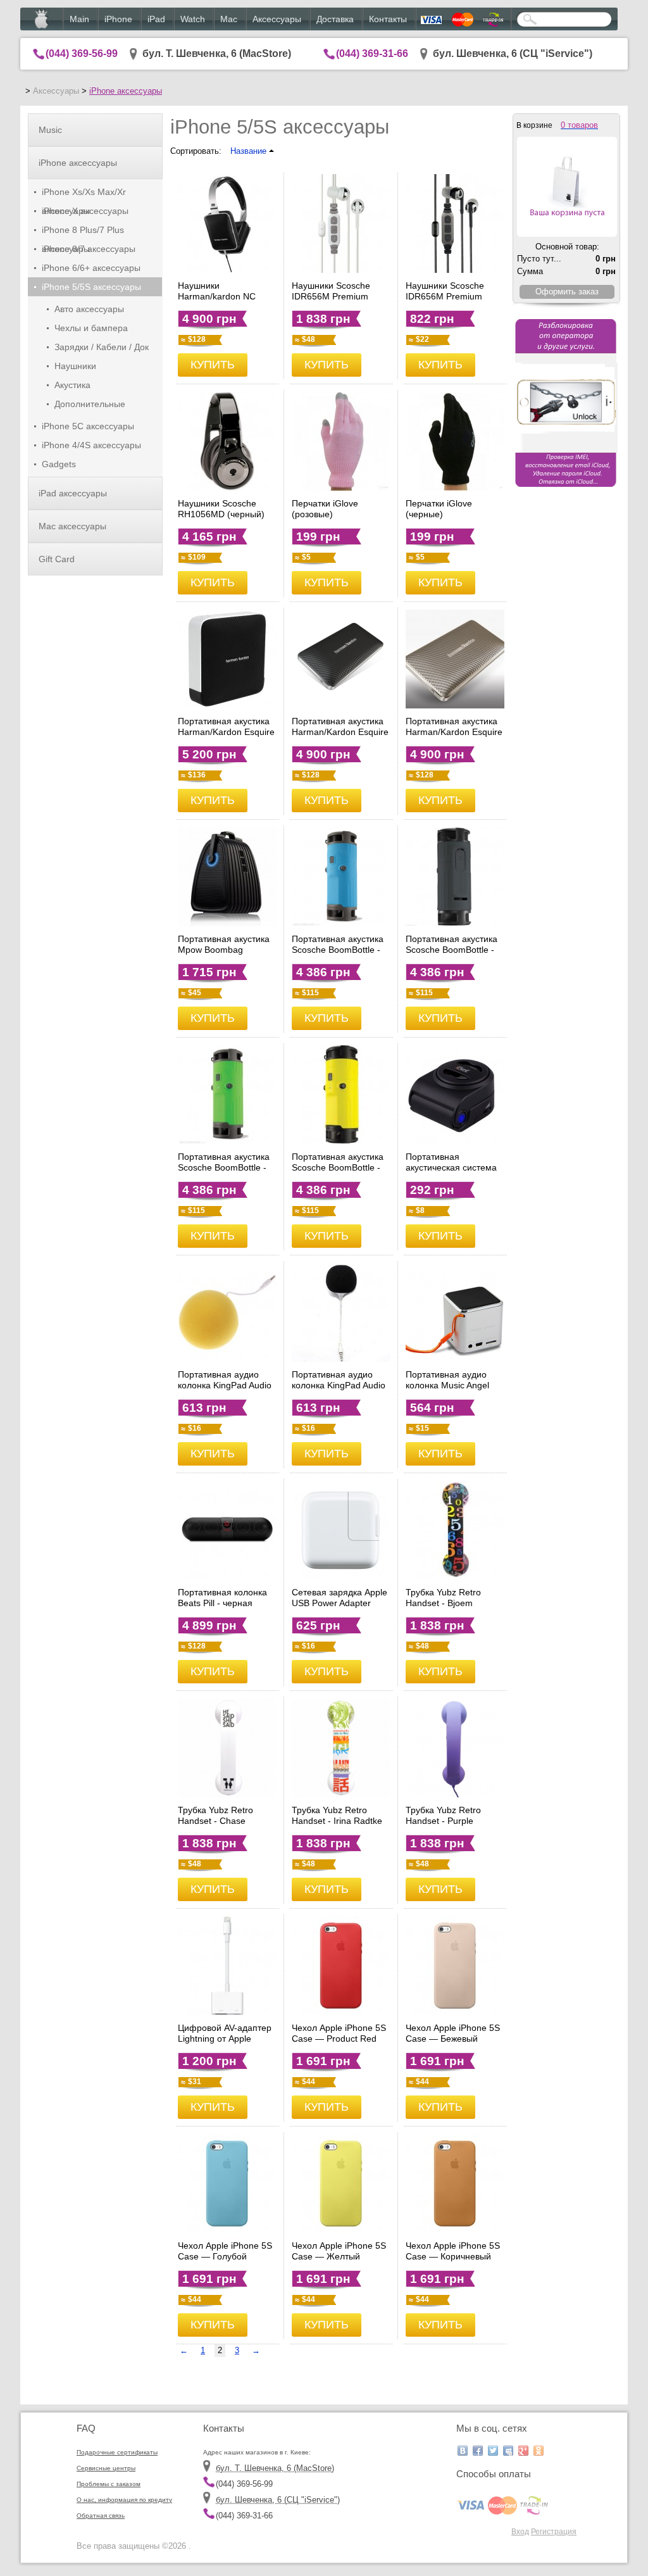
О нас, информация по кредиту (124, 2500)
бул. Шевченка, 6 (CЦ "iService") (513, 53)
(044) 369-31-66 (372, 53)
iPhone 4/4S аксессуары (91, 445)
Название (250, 151)
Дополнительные (90, 404)
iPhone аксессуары (126, 91)
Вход (520, 2531)
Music (50, 130)
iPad (156, 19)
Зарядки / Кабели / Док (102, 347)
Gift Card (57, 559)
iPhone (118, 19)
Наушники (75, 366)
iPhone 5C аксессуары (88, 426)
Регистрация (554, 2531)
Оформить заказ (567, 292)
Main (79, 19)
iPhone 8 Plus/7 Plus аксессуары (83, 232)
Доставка (335, 19)
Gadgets (59, 464)
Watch (193, 19)
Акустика (72, 385)
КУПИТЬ (213, 365)
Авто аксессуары (89, 309)
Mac (229, 19)
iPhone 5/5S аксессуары (91, 287)
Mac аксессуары (72, 526)
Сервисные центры (106, 2468)
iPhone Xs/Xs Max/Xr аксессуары (84, 194)
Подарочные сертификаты (117, 2452)
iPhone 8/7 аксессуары (89, 249)
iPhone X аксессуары (85, 211)
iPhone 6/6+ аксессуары (91, 268)
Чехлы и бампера (91, 328)
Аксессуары (277, 19)
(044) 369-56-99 (82, 53)
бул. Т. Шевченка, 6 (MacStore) (217, 53)
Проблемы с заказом (109, 2484)
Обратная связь (101, 2516)
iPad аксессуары (73, 493)
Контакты (388, 19)
